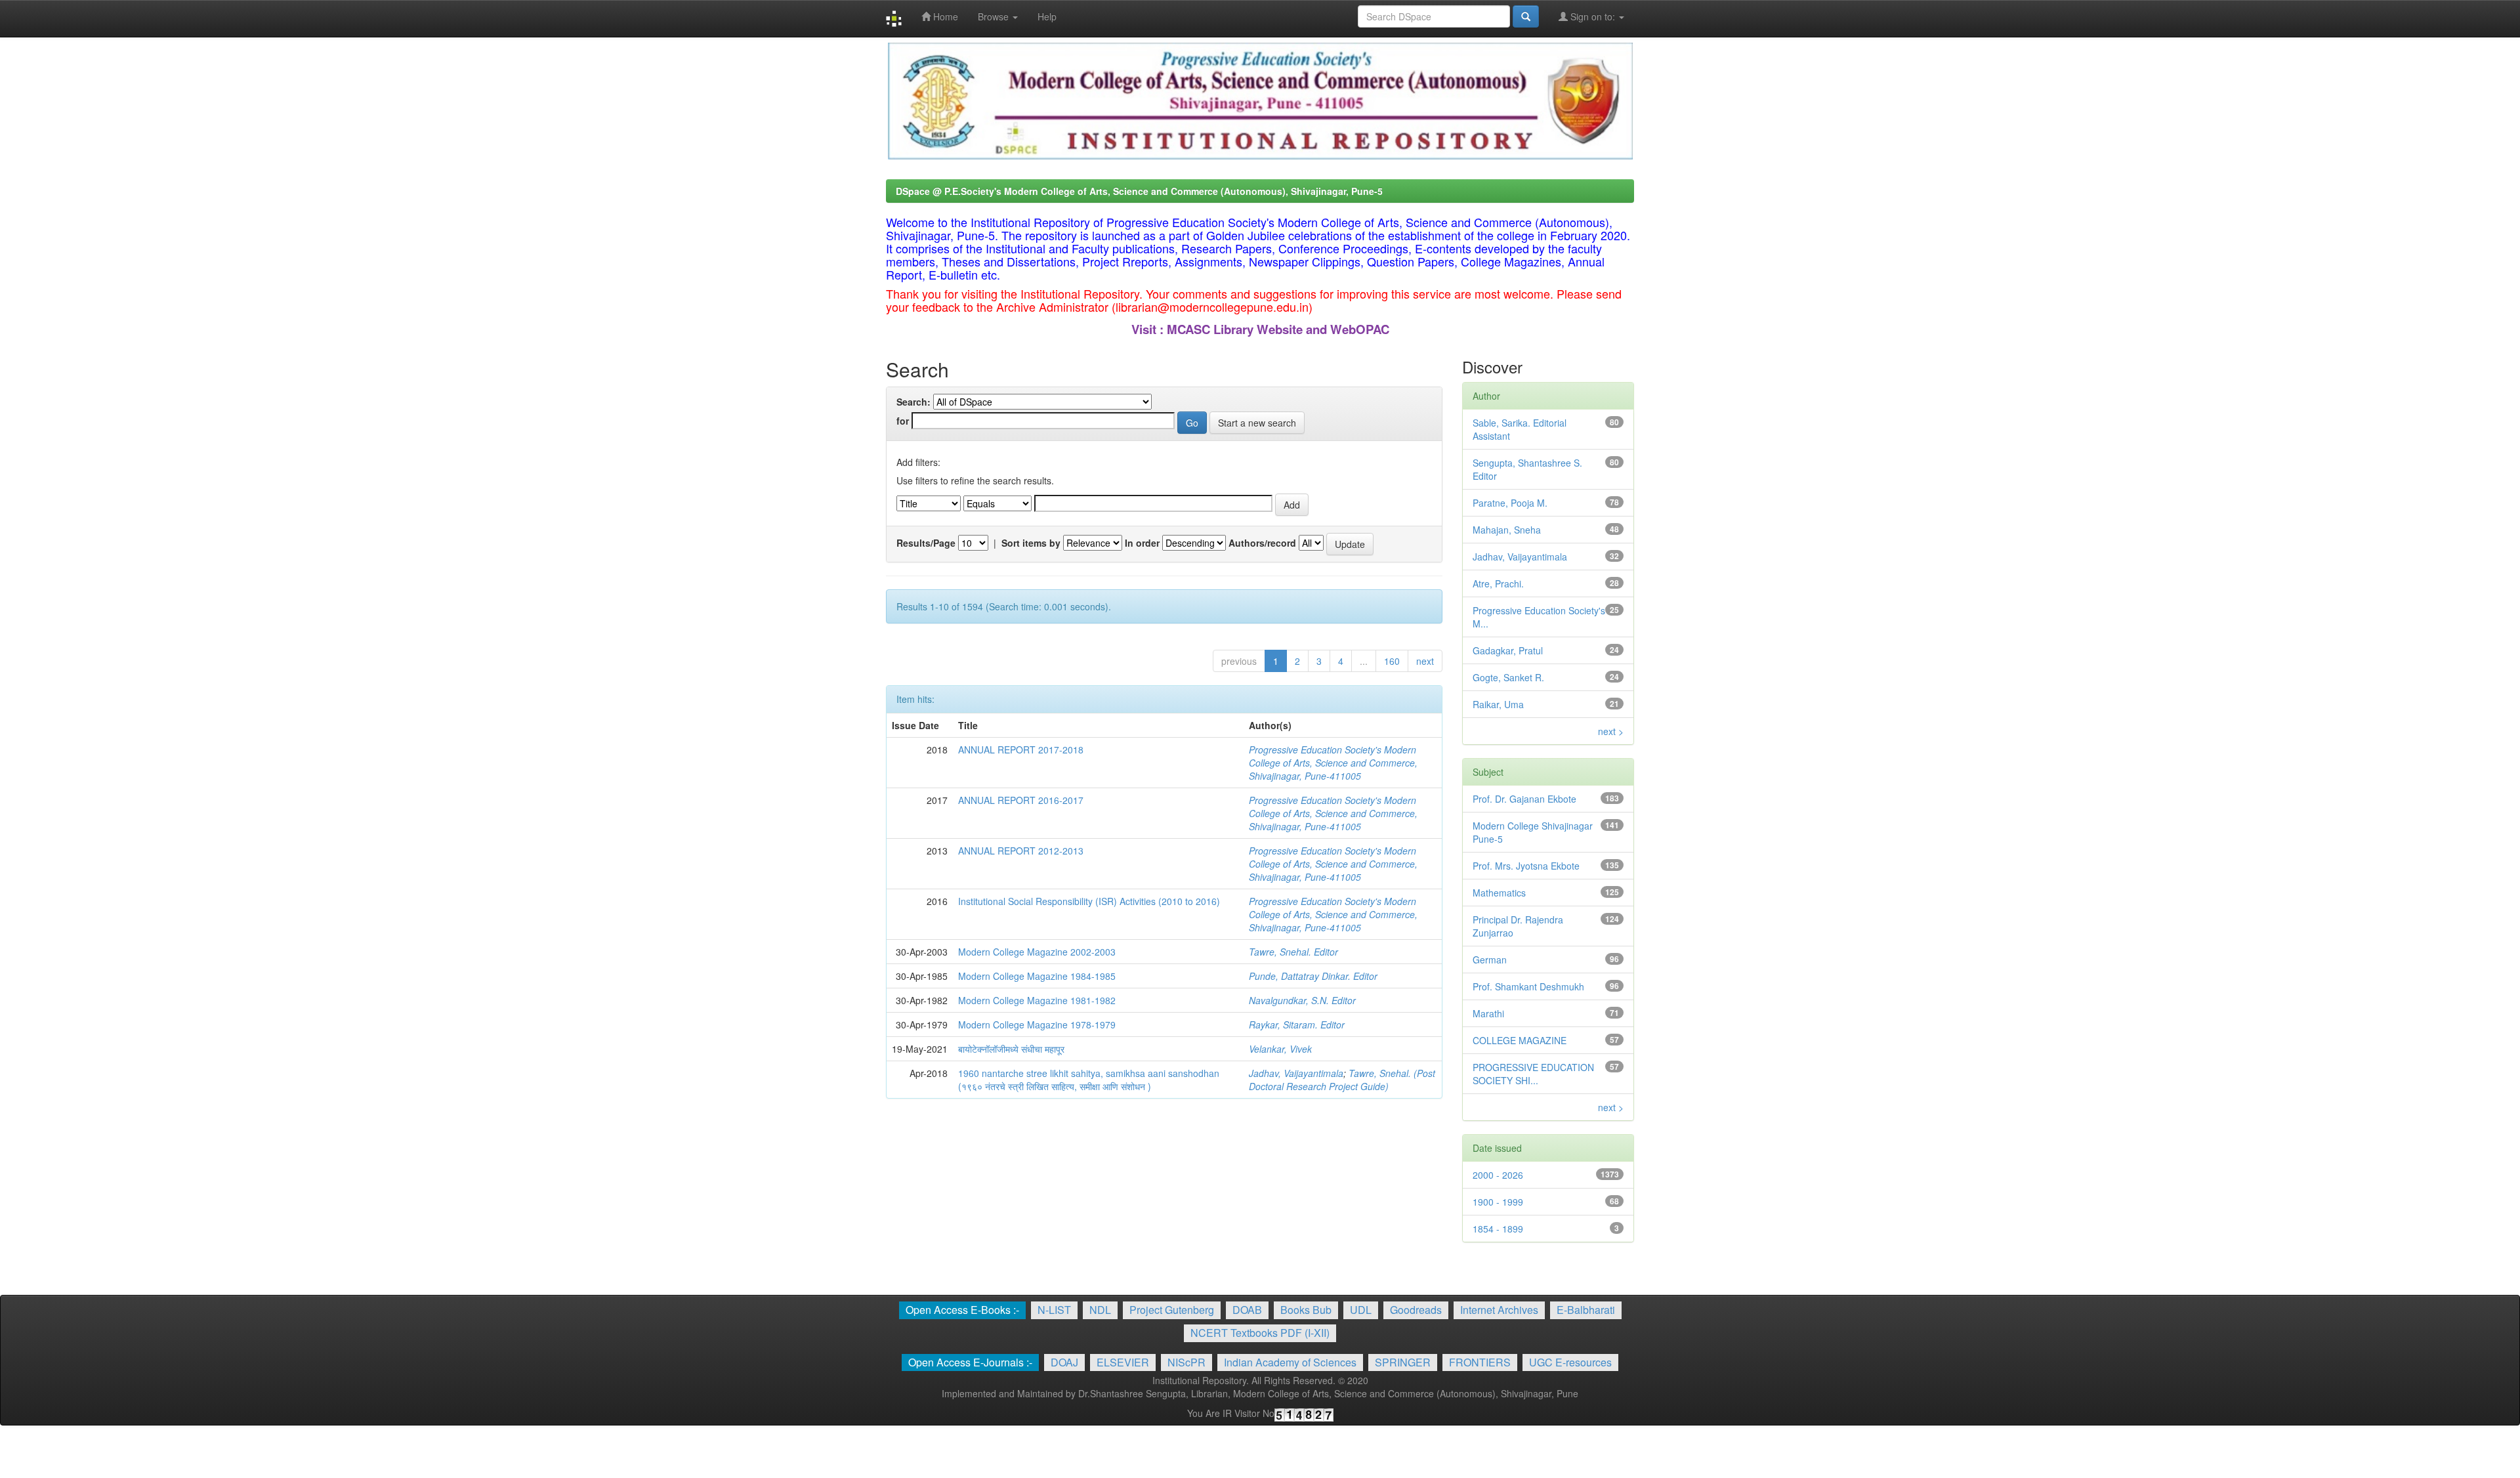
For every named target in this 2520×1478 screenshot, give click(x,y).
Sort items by (1031, 543)
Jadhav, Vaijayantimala (1296, 1073)
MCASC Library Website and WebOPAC (1278, 329)
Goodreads (1416, 1310)
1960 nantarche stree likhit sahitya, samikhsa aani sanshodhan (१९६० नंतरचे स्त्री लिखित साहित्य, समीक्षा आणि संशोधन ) (1089, 1080)
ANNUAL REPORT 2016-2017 (1021, 800)
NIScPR (1186, 1362)
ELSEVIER (1123, 1362)
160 (1392, 661)
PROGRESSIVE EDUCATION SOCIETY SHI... (1533, 1074)
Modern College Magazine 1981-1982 (1037, 1000)
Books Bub (1306, 1310)
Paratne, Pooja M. (1510, 503)
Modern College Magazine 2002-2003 (1037, 952)
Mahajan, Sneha (1507, 530)
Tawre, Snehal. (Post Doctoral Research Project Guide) (1342, 1080)
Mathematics (1499, 893)
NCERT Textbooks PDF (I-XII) (1260, 1333)
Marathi (1488, 1013)
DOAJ (1064, 1362)
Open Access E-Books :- (962, 1310)
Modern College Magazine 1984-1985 (1037, 976)
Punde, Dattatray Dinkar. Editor (1313, 976)
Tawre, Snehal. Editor (1293, 952)
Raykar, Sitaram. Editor (1297, 1024)
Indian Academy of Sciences (1290, 1362)
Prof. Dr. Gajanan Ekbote (1524, 799)
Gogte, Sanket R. (1508, 677)
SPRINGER (1403, 1362)
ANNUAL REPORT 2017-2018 (1021, 750)
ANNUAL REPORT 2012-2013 (1021, 851)
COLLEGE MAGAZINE (1520, 1040)
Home (944, 16)
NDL (1100, 1310)
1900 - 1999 (1498, 1202)
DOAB (1247, 1310)
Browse (995, 16)
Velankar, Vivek (1280, 1049)
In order (1142, 543)
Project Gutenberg (1172, 1310)
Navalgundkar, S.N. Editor (1302, 1000)
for (903, 421)
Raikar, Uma (1498, 704)
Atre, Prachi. (1498, 583)
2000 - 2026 (1498, 1175)
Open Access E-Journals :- (970, 1362)
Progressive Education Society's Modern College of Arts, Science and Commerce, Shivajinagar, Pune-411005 (1333, 763)
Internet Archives (1499, 1310)
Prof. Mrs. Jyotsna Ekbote (1526, 866)
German (1490, 960)
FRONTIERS (1480, 1362)
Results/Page (926, 543)
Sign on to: (1593, 16)
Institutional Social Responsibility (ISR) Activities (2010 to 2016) (1089, 901)
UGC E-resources (1570, 1362)
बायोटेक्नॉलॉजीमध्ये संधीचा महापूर (1011, 1049)
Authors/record (1262, 543)
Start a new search (1257, 423)
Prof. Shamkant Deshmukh (1528, 986)
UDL (1361, 1310)
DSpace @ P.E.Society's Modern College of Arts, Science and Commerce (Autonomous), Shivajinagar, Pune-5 (1139, 191)
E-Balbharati (1586, 1310)
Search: (913, 402)
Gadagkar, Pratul (1508, 650)
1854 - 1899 (1498, 1229)
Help (1047, 16)
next (1425, 661)
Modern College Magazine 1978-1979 (1037, 1024)
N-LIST (1054, 1310)
